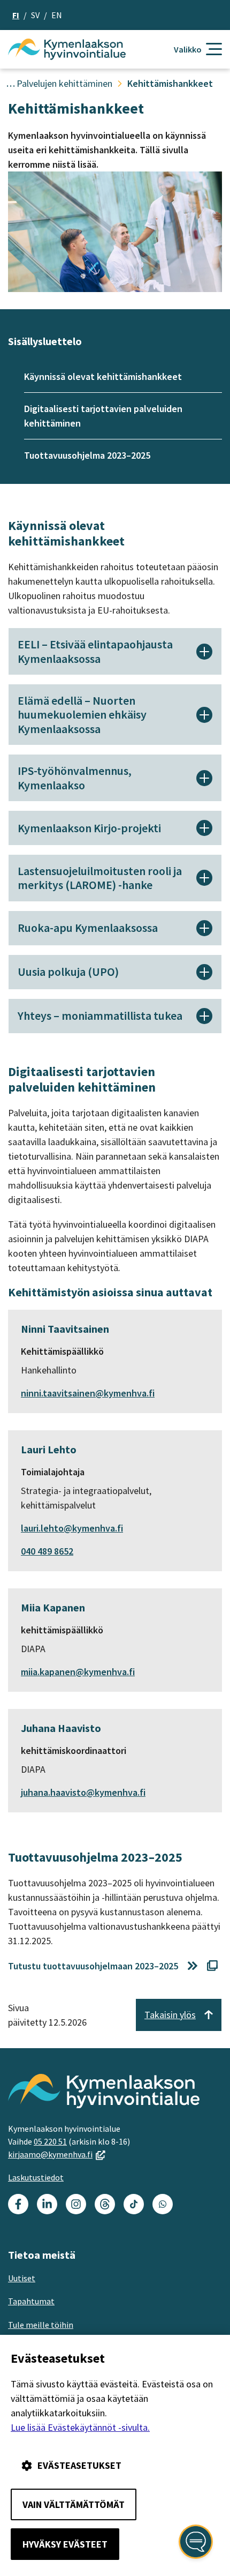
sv (35, 15)
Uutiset (22, 2278)
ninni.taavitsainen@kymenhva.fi (88, 1393)
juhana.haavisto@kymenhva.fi (83, 1792)
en (57, 15)
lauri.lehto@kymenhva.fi (72, 1528)
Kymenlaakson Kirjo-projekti (89, 828)
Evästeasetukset (79, 2465)
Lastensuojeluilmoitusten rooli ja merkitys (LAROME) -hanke (100, 878)
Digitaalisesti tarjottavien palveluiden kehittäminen (103, 416)
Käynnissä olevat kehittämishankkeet (103, 376)
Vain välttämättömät (74, 2504)
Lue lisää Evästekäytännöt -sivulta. (80, 2427)
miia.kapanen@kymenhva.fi (78, 1672)
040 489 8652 (47, 1551)
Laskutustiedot (36, 2177)
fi (16, 15)
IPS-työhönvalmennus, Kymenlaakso (75, 778)
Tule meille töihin (41, 2325)
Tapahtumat (31, 2301)
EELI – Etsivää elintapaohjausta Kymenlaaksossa (95, 651)
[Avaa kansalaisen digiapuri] (196, 2542)
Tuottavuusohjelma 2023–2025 (87, 455)
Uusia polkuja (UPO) (68, 972)
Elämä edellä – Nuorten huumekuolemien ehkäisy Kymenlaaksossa (82, 715)
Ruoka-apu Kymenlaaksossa (88, 928)
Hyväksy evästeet (65, 2544)
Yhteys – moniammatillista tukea (100, 1016)
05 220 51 (50, 2141)
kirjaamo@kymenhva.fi (57, 2154)
